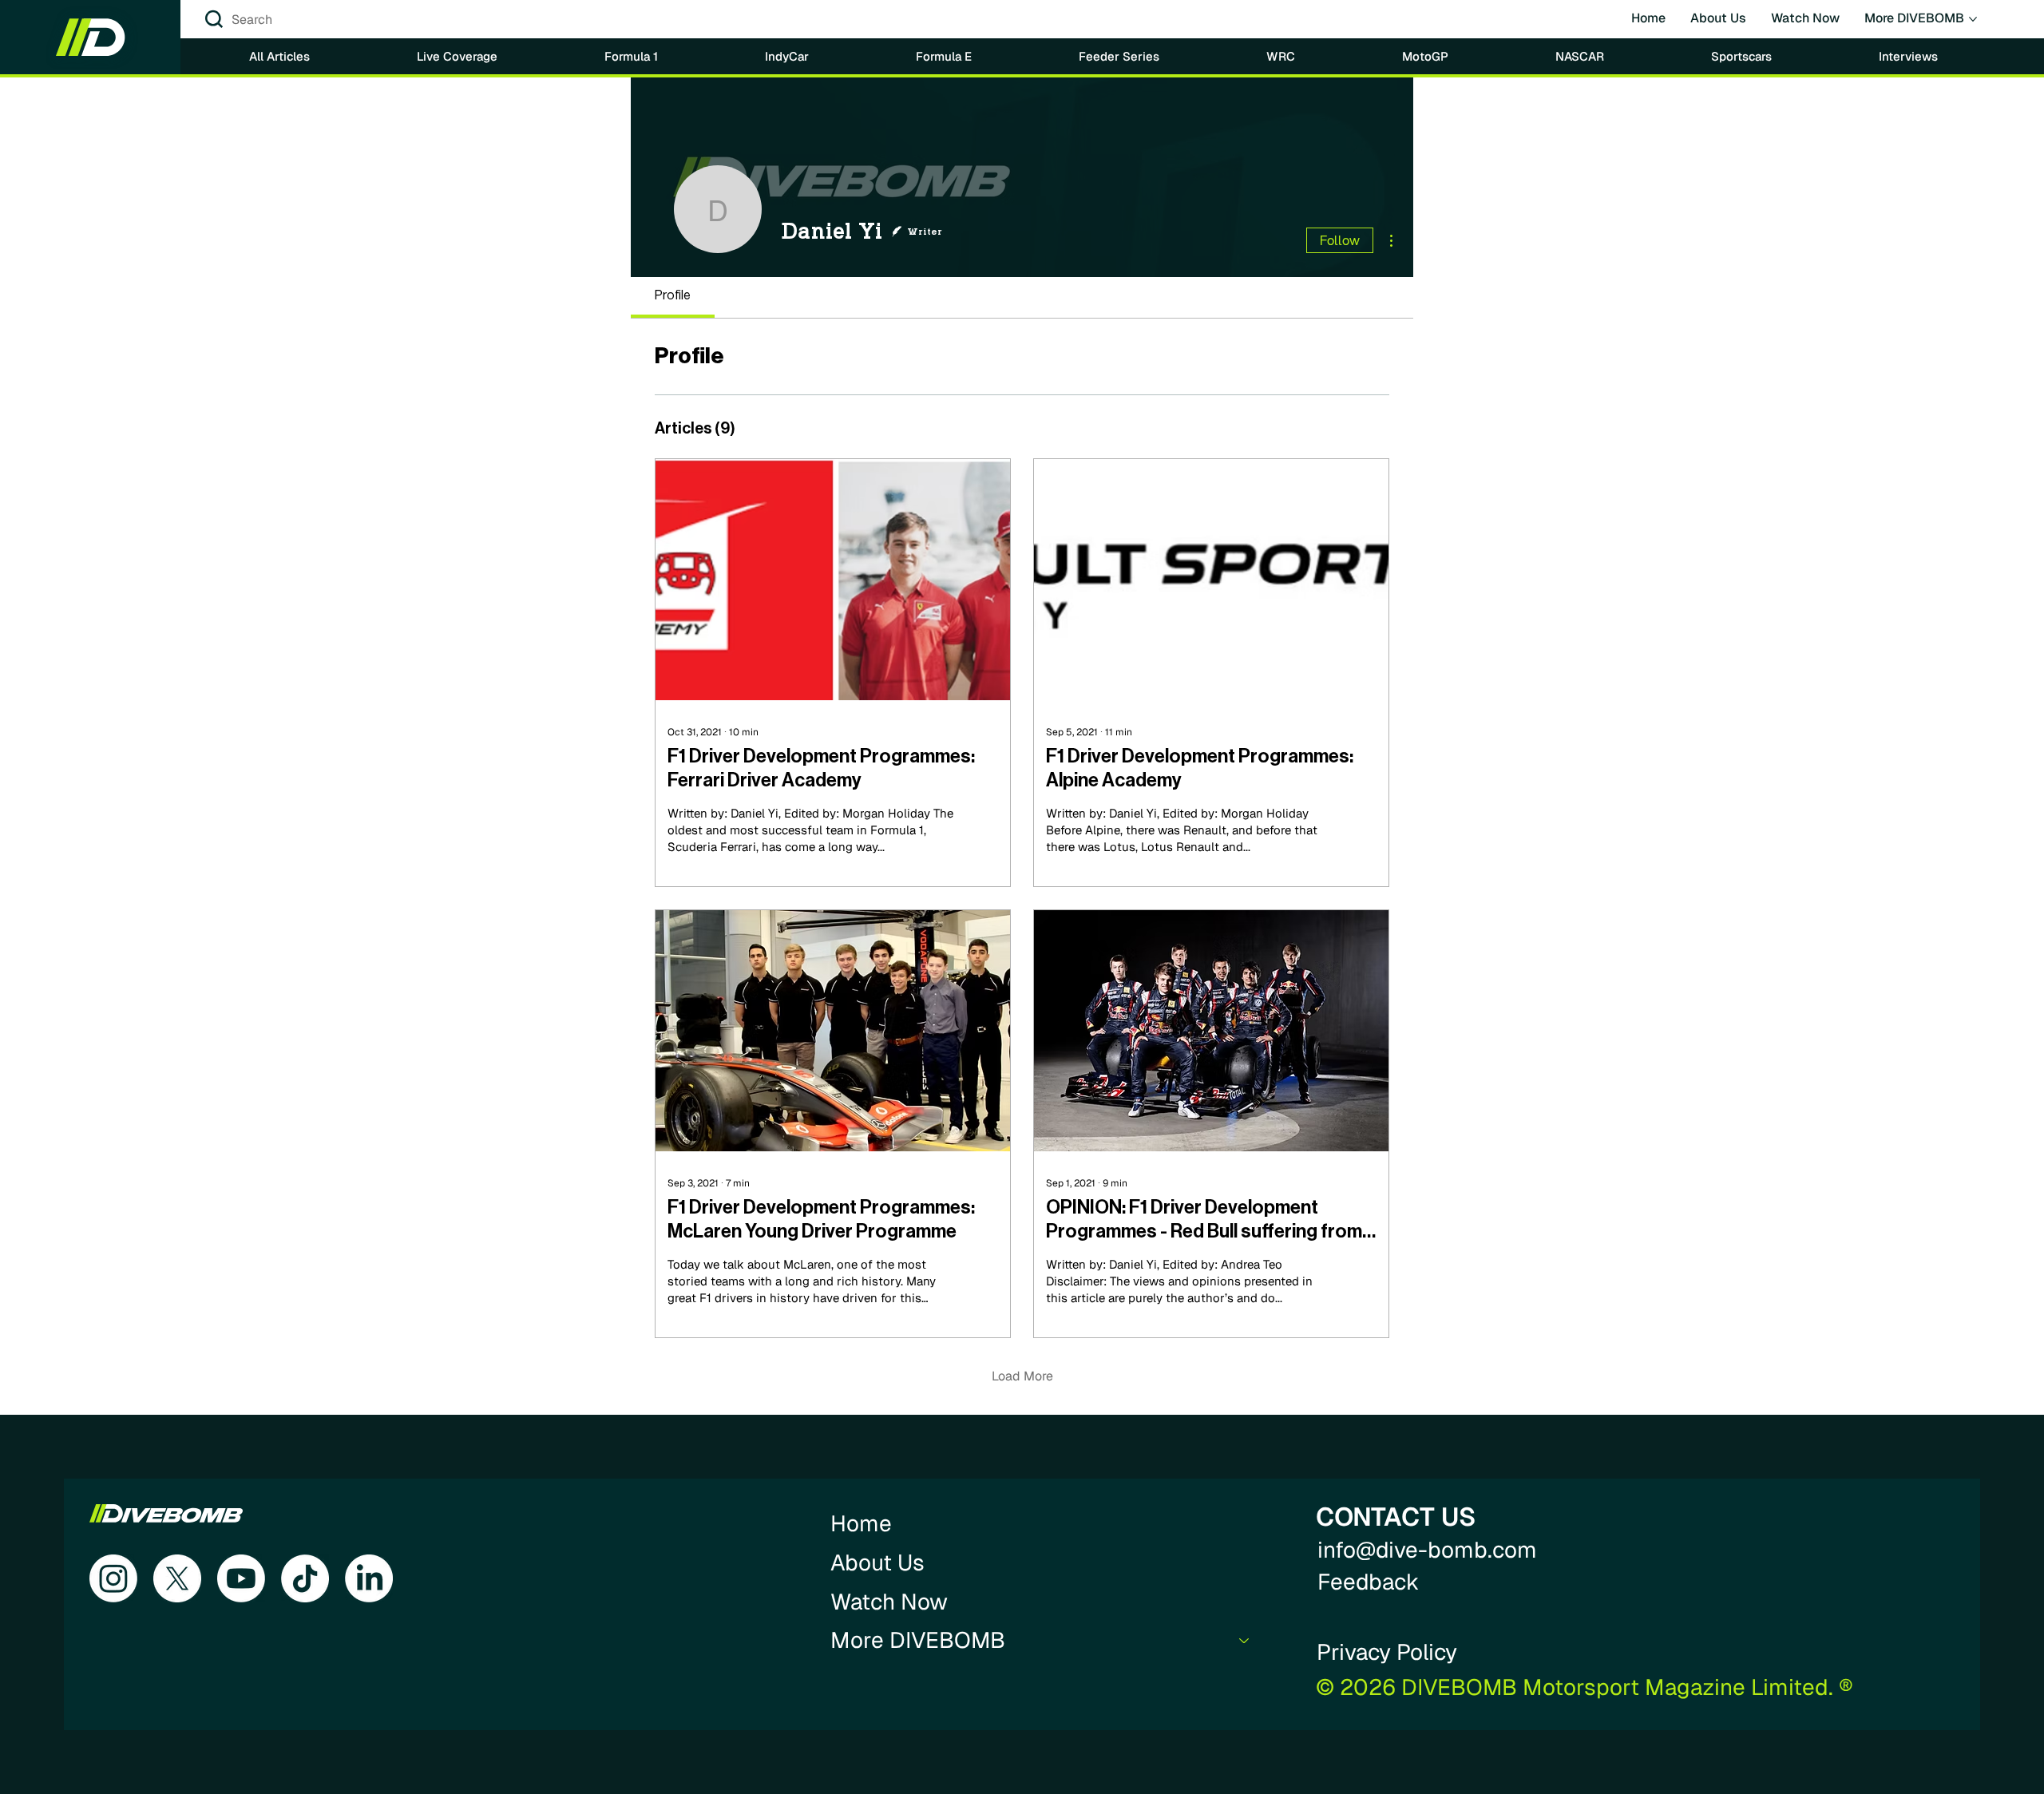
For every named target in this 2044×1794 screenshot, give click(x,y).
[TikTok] (305, 1578)
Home (861, 1523)
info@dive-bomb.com (1427, 1550)
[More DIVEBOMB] (1245, 1640)
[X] (177, 1578)
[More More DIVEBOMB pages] (1973, 19)
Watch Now (889, 1602)
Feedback (1369, 1582)
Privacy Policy (1387, 1652)
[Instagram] (113, 1578)
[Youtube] (241, 1578)
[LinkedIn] (369, 1578)
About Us (877, 1562)
